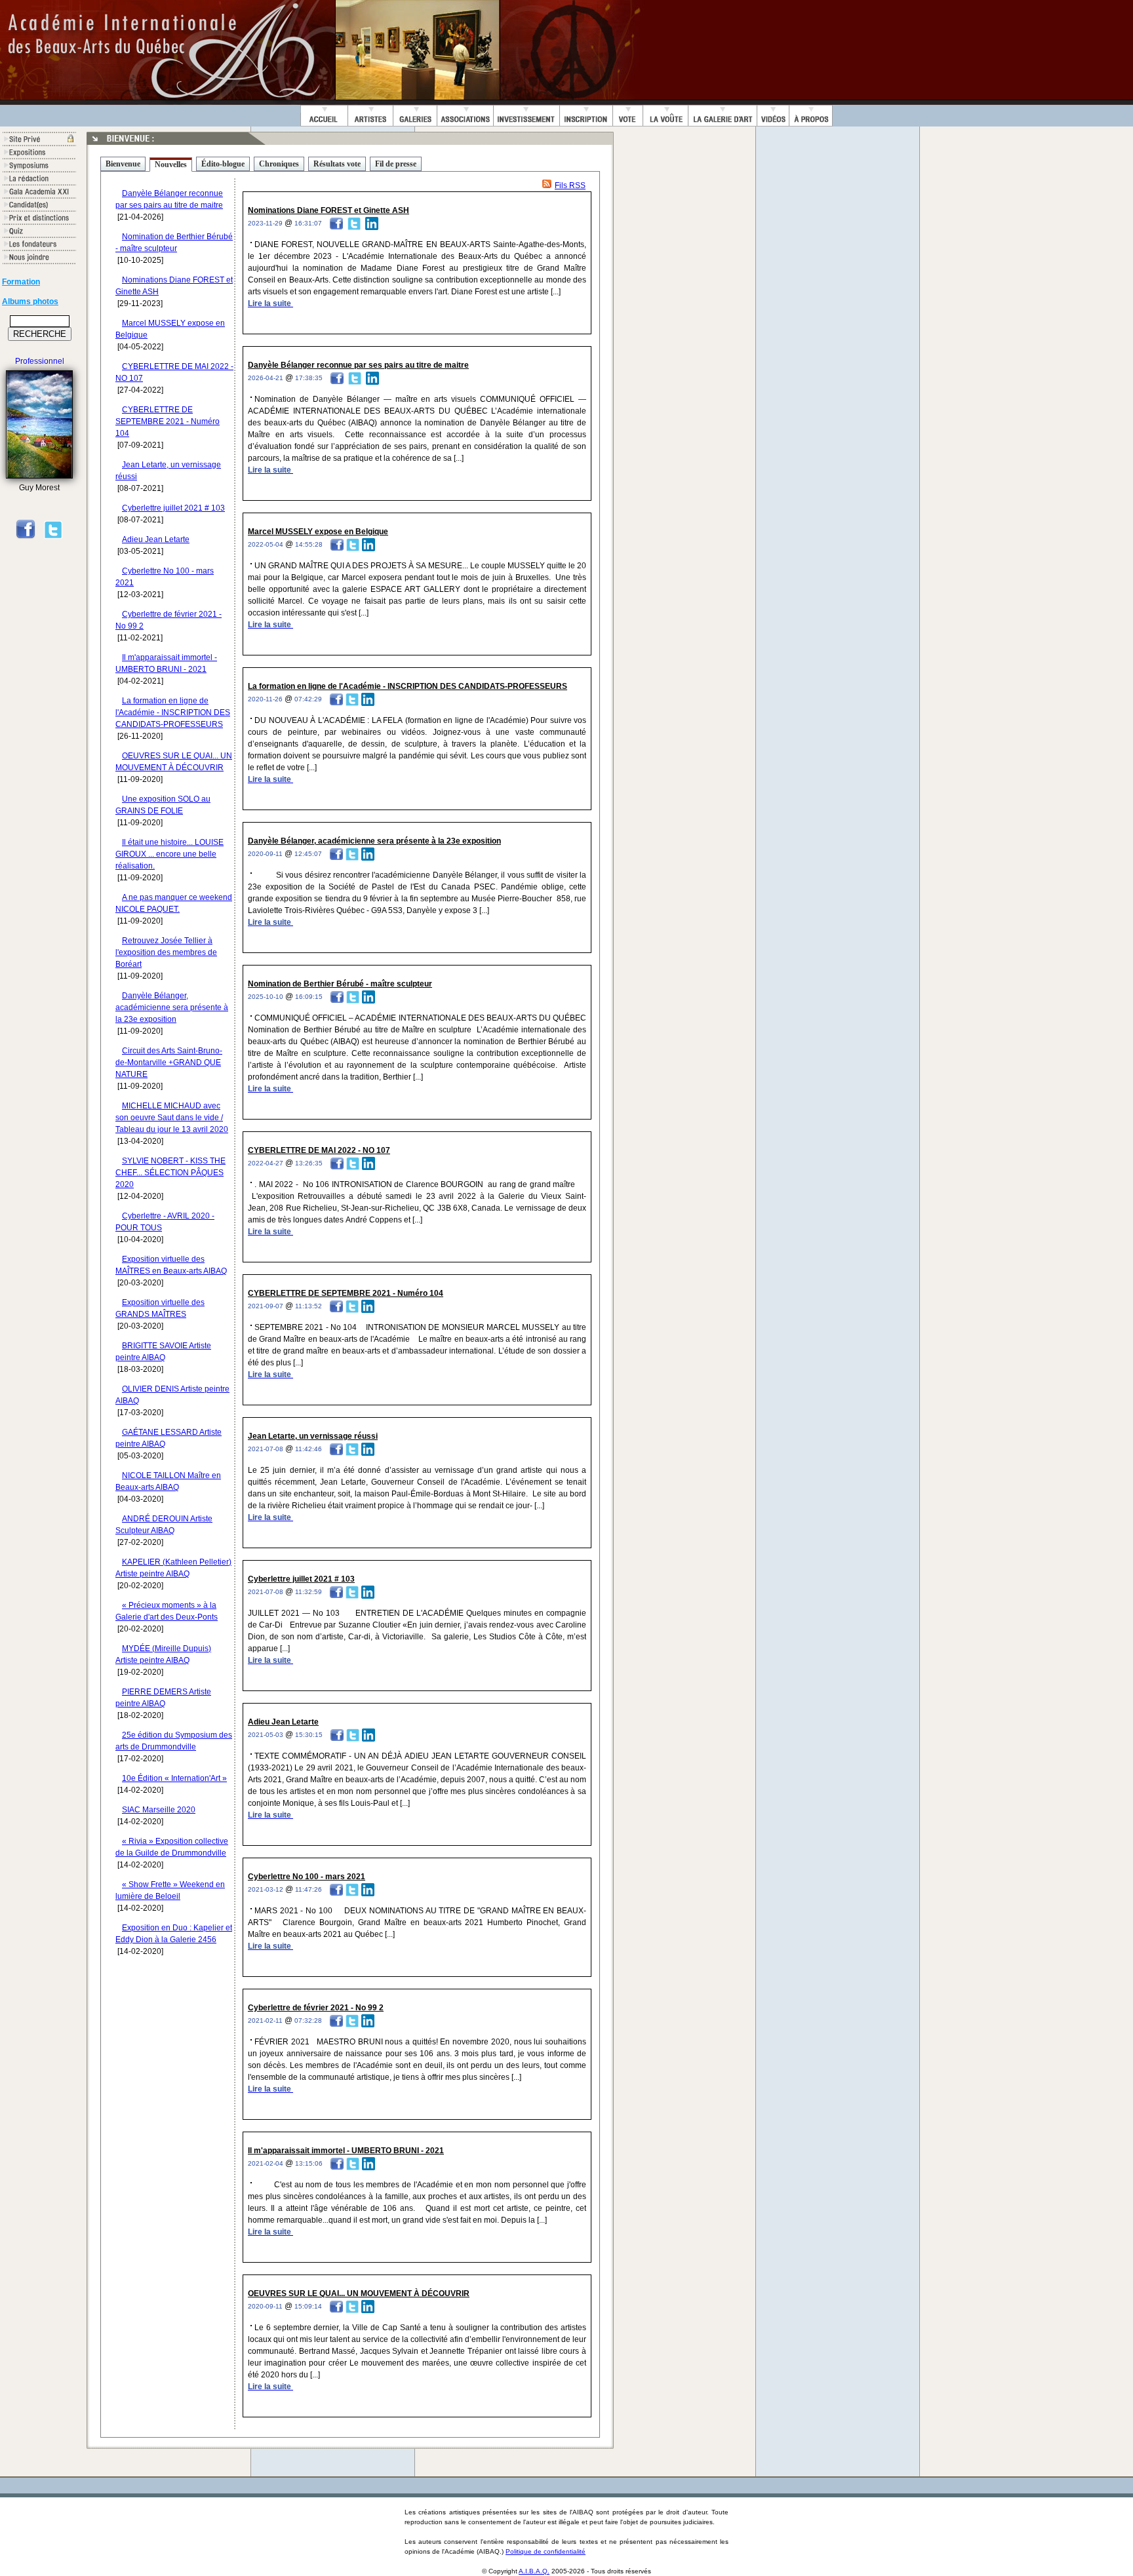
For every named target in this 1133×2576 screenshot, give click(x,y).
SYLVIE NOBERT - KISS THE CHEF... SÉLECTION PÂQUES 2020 (170, 1173)
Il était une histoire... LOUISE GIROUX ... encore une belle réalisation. (169, 854)
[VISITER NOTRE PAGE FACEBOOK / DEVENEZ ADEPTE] (26, 537)
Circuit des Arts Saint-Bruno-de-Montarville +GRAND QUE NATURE (169, 1063)
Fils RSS (570, 185)
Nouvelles (171, 165)
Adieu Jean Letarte (156, 539)
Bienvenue (123, 164)
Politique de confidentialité (546, 2551)
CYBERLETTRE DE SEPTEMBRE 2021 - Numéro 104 (168, 421)
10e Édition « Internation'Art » (174, 1778)
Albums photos (30, 302)
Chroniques (279, 164)
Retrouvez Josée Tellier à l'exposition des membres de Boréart (166, 952)
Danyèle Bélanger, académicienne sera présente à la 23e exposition (172, 1007)
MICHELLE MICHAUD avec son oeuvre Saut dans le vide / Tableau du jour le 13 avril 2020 (172, 1118)
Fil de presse (396, 164)
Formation (21, 282)
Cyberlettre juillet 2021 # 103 (173, 508)
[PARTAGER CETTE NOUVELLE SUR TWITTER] (354, 223)
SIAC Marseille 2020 (159, 1810)
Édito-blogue (223, 164)
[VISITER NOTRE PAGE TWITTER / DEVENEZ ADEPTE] (53, 537)
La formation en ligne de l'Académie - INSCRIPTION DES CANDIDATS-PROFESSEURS (173, 712)
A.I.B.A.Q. (534, 2571)
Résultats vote (337, 164)
